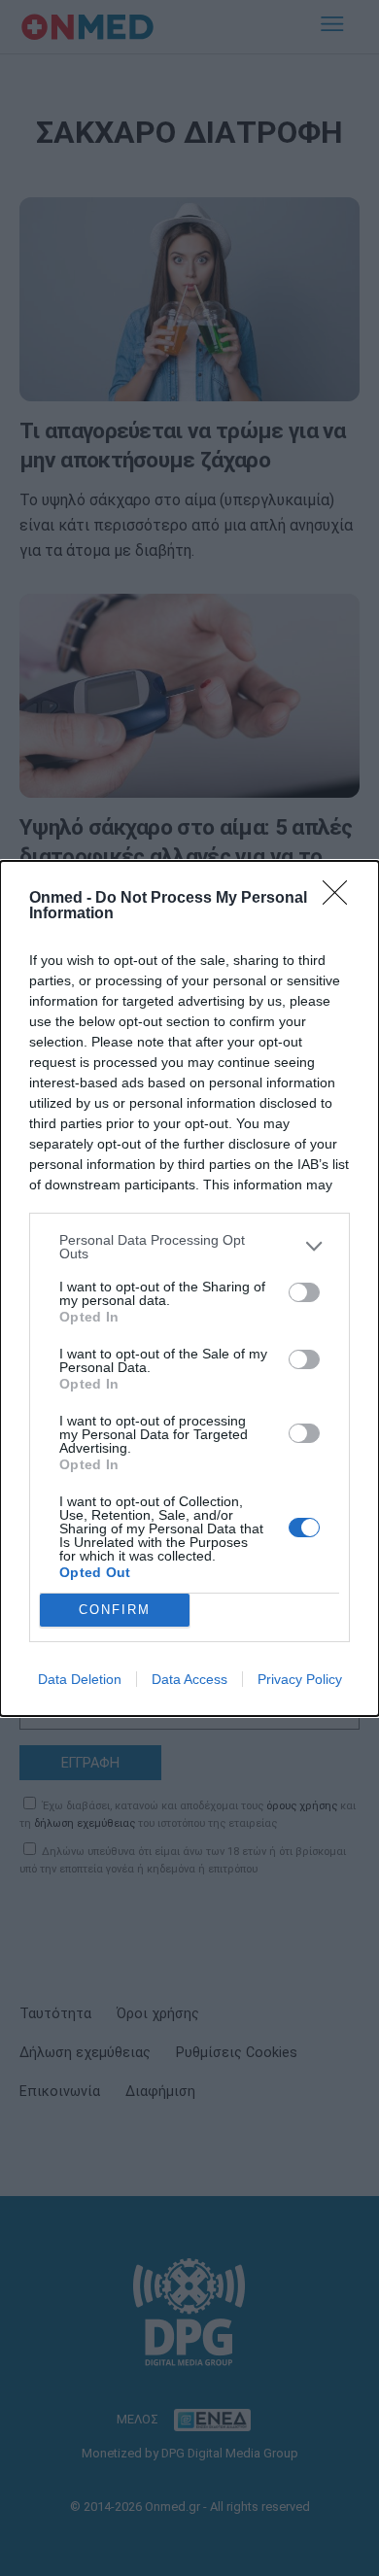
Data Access (189, 1679)
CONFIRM (115, 1610)
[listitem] (189, 1247)
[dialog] (189, 1288)
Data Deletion (80, 1679)
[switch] (304, 1292)
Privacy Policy (300, 1679)
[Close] (341, 899)
